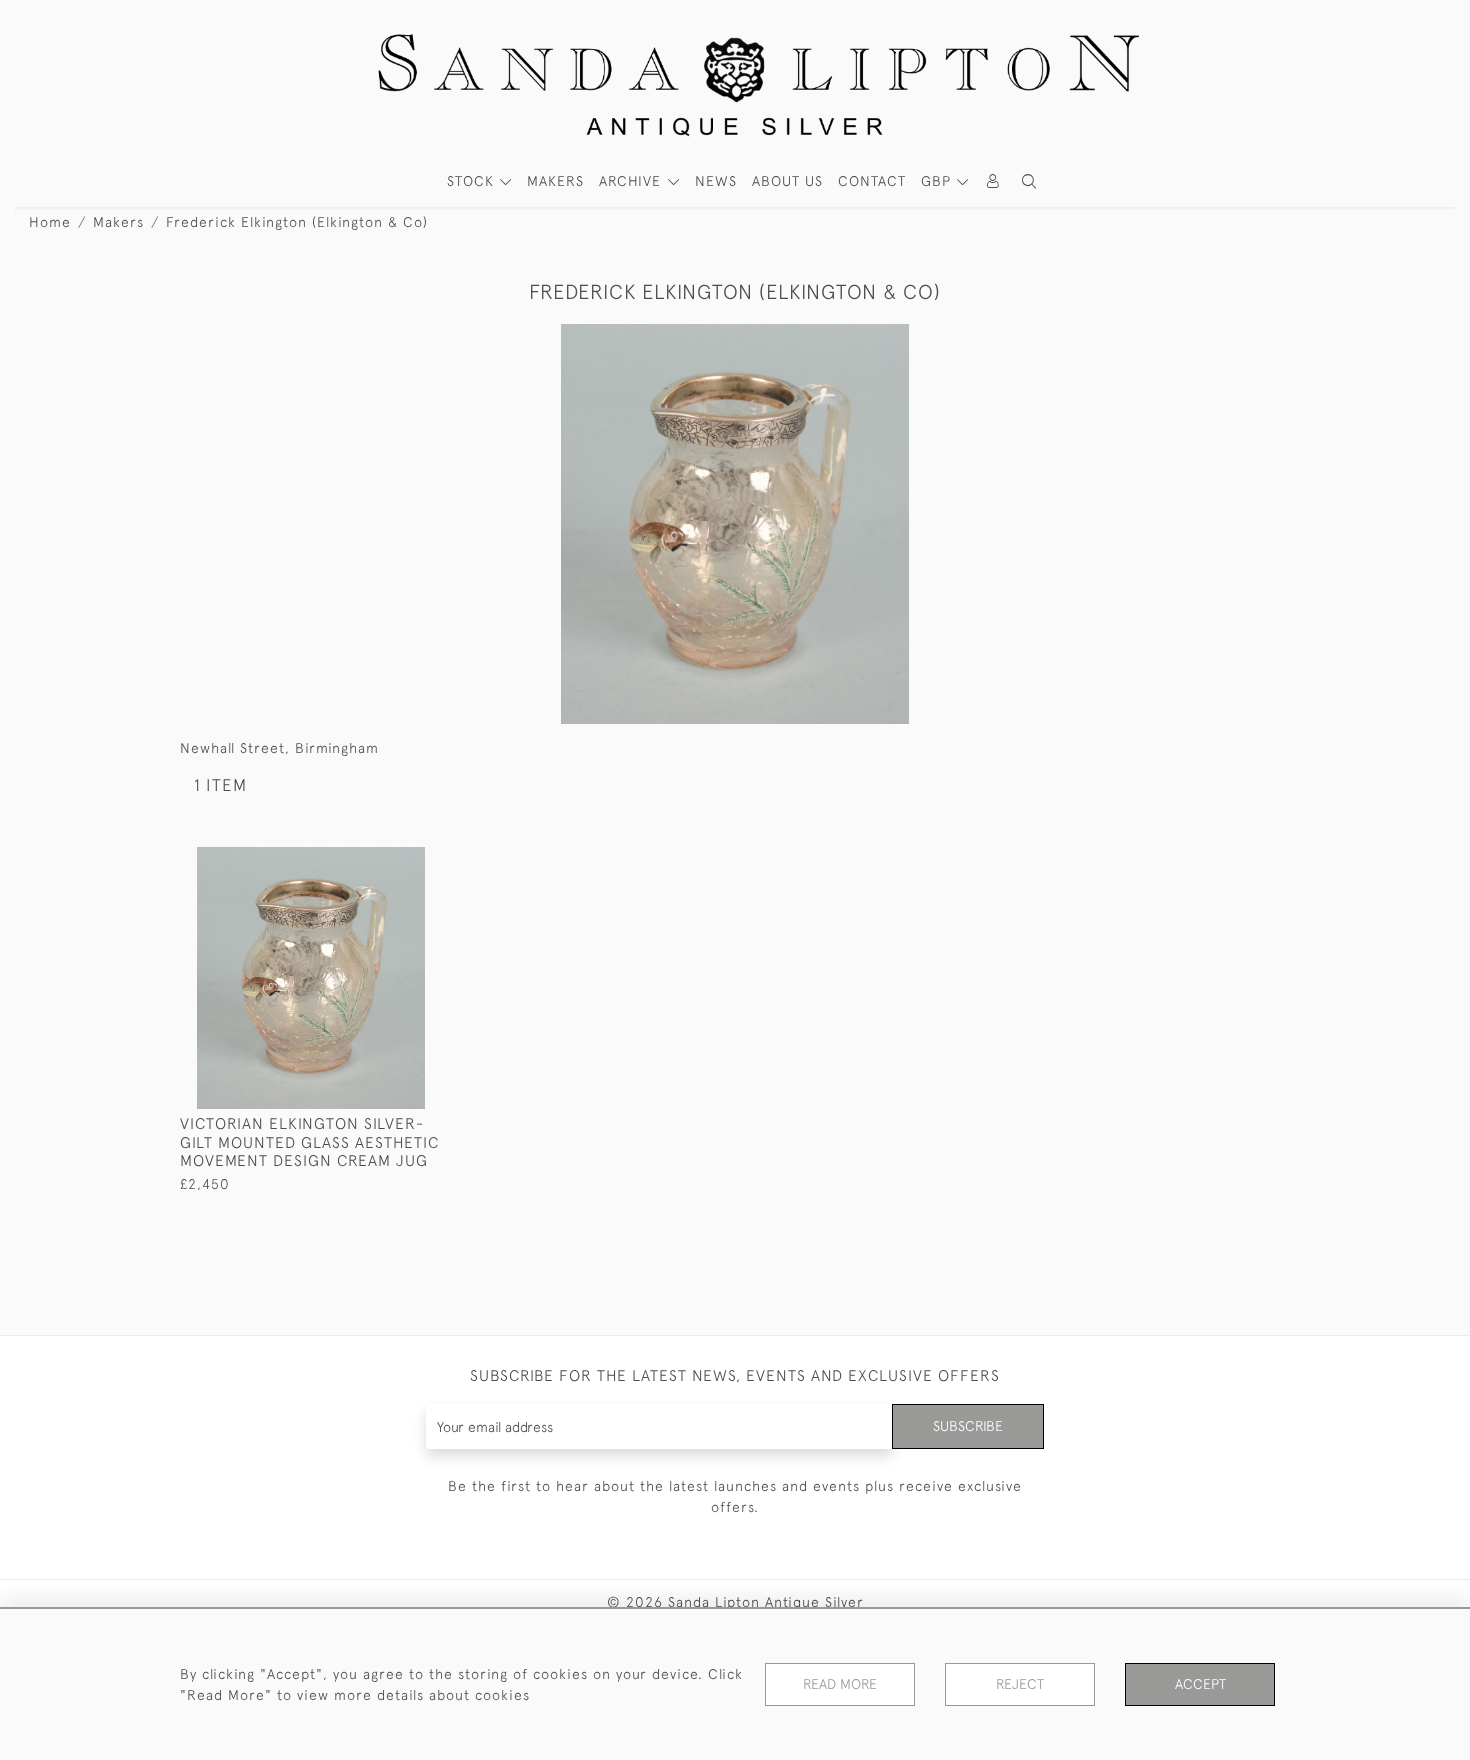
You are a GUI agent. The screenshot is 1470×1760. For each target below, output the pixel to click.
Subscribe (968, 1426)
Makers (118, 222)
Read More (840, 1684)
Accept (1200, 1684)
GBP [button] (938, 181)
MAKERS (555, 181)
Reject (1020, 1684)
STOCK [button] (473, 181)
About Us (787, 181)
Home (50, 222)
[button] (1029, 181)
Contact (872, 181)
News (716, 181)
